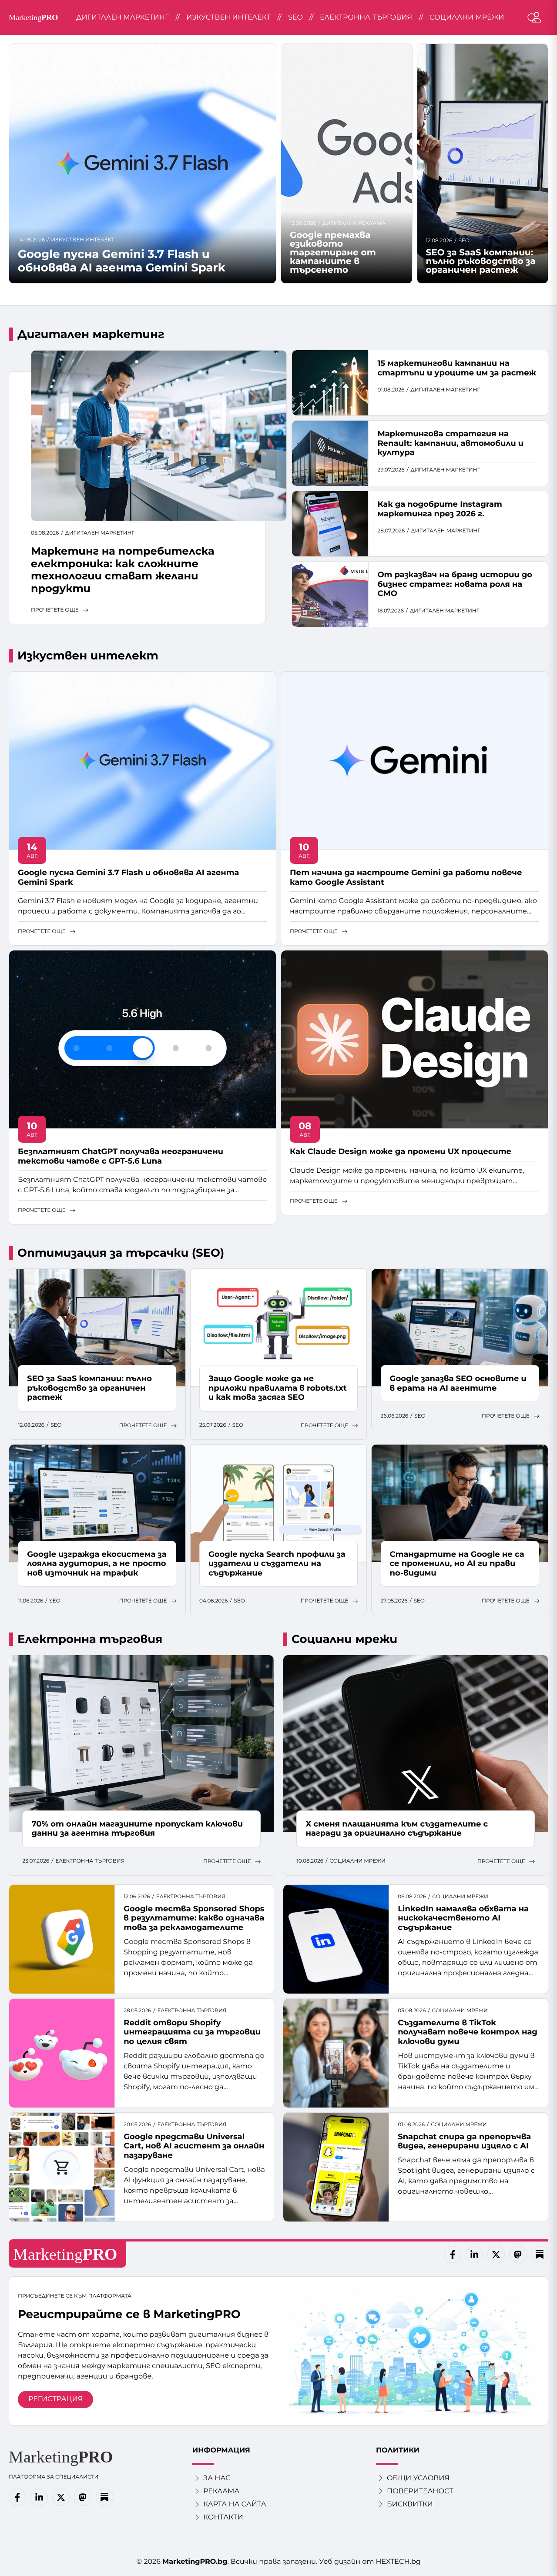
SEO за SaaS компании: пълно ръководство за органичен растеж (481, 261)
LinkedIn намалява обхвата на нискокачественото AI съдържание (463, 1918)
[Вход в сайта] (537, 17)
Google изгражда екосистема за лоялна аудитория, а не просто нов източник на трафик (97, 1564)
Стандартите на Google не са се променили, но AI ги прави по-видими (457, 1564)
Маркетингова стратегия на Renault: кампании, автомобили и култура (450, 443)
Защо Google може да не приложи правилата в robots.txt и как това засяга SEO (278, 1388)
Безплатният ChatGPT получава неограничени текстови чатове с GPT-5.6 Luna (121, 1156)
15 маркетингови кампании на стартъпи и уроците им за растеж (457, 368)
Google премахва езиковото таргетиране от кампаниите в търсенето (333, 253)
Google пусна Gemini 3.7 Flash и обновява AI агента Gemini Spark (122, 261)
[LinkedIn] (474, 2255)
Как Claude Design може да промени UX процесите (401, 1151)
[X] (496, 2255)
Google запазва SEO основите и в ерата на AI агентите (458, 1383)
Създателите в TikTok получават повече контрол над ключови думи (468, 2032)
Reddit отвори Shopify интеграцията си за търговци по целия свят (192, 2032)
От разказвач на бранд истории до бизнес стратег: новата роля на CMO (455, 584)
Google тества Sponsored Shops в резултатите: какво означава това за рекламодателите (194, 1918)
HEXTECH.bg (398, 2562)
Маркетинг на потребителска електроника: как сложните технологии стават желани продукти (122, 570)
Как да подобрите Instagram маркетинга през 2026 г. (440, 509)
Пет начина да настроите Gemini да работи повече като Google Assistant (406, 877)
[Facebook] (453, 2255)
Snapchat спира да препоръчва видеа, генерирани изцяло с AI (464, 2141)
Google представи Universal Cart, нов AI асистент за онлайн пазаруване (194, 2146)
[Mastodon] (518, 2255)
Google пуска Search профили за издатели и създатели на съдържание (277, 1564)
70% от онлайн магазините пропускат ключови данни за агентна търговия (137, 1829)
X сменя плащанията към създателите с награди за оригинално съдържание (397, 1829)
